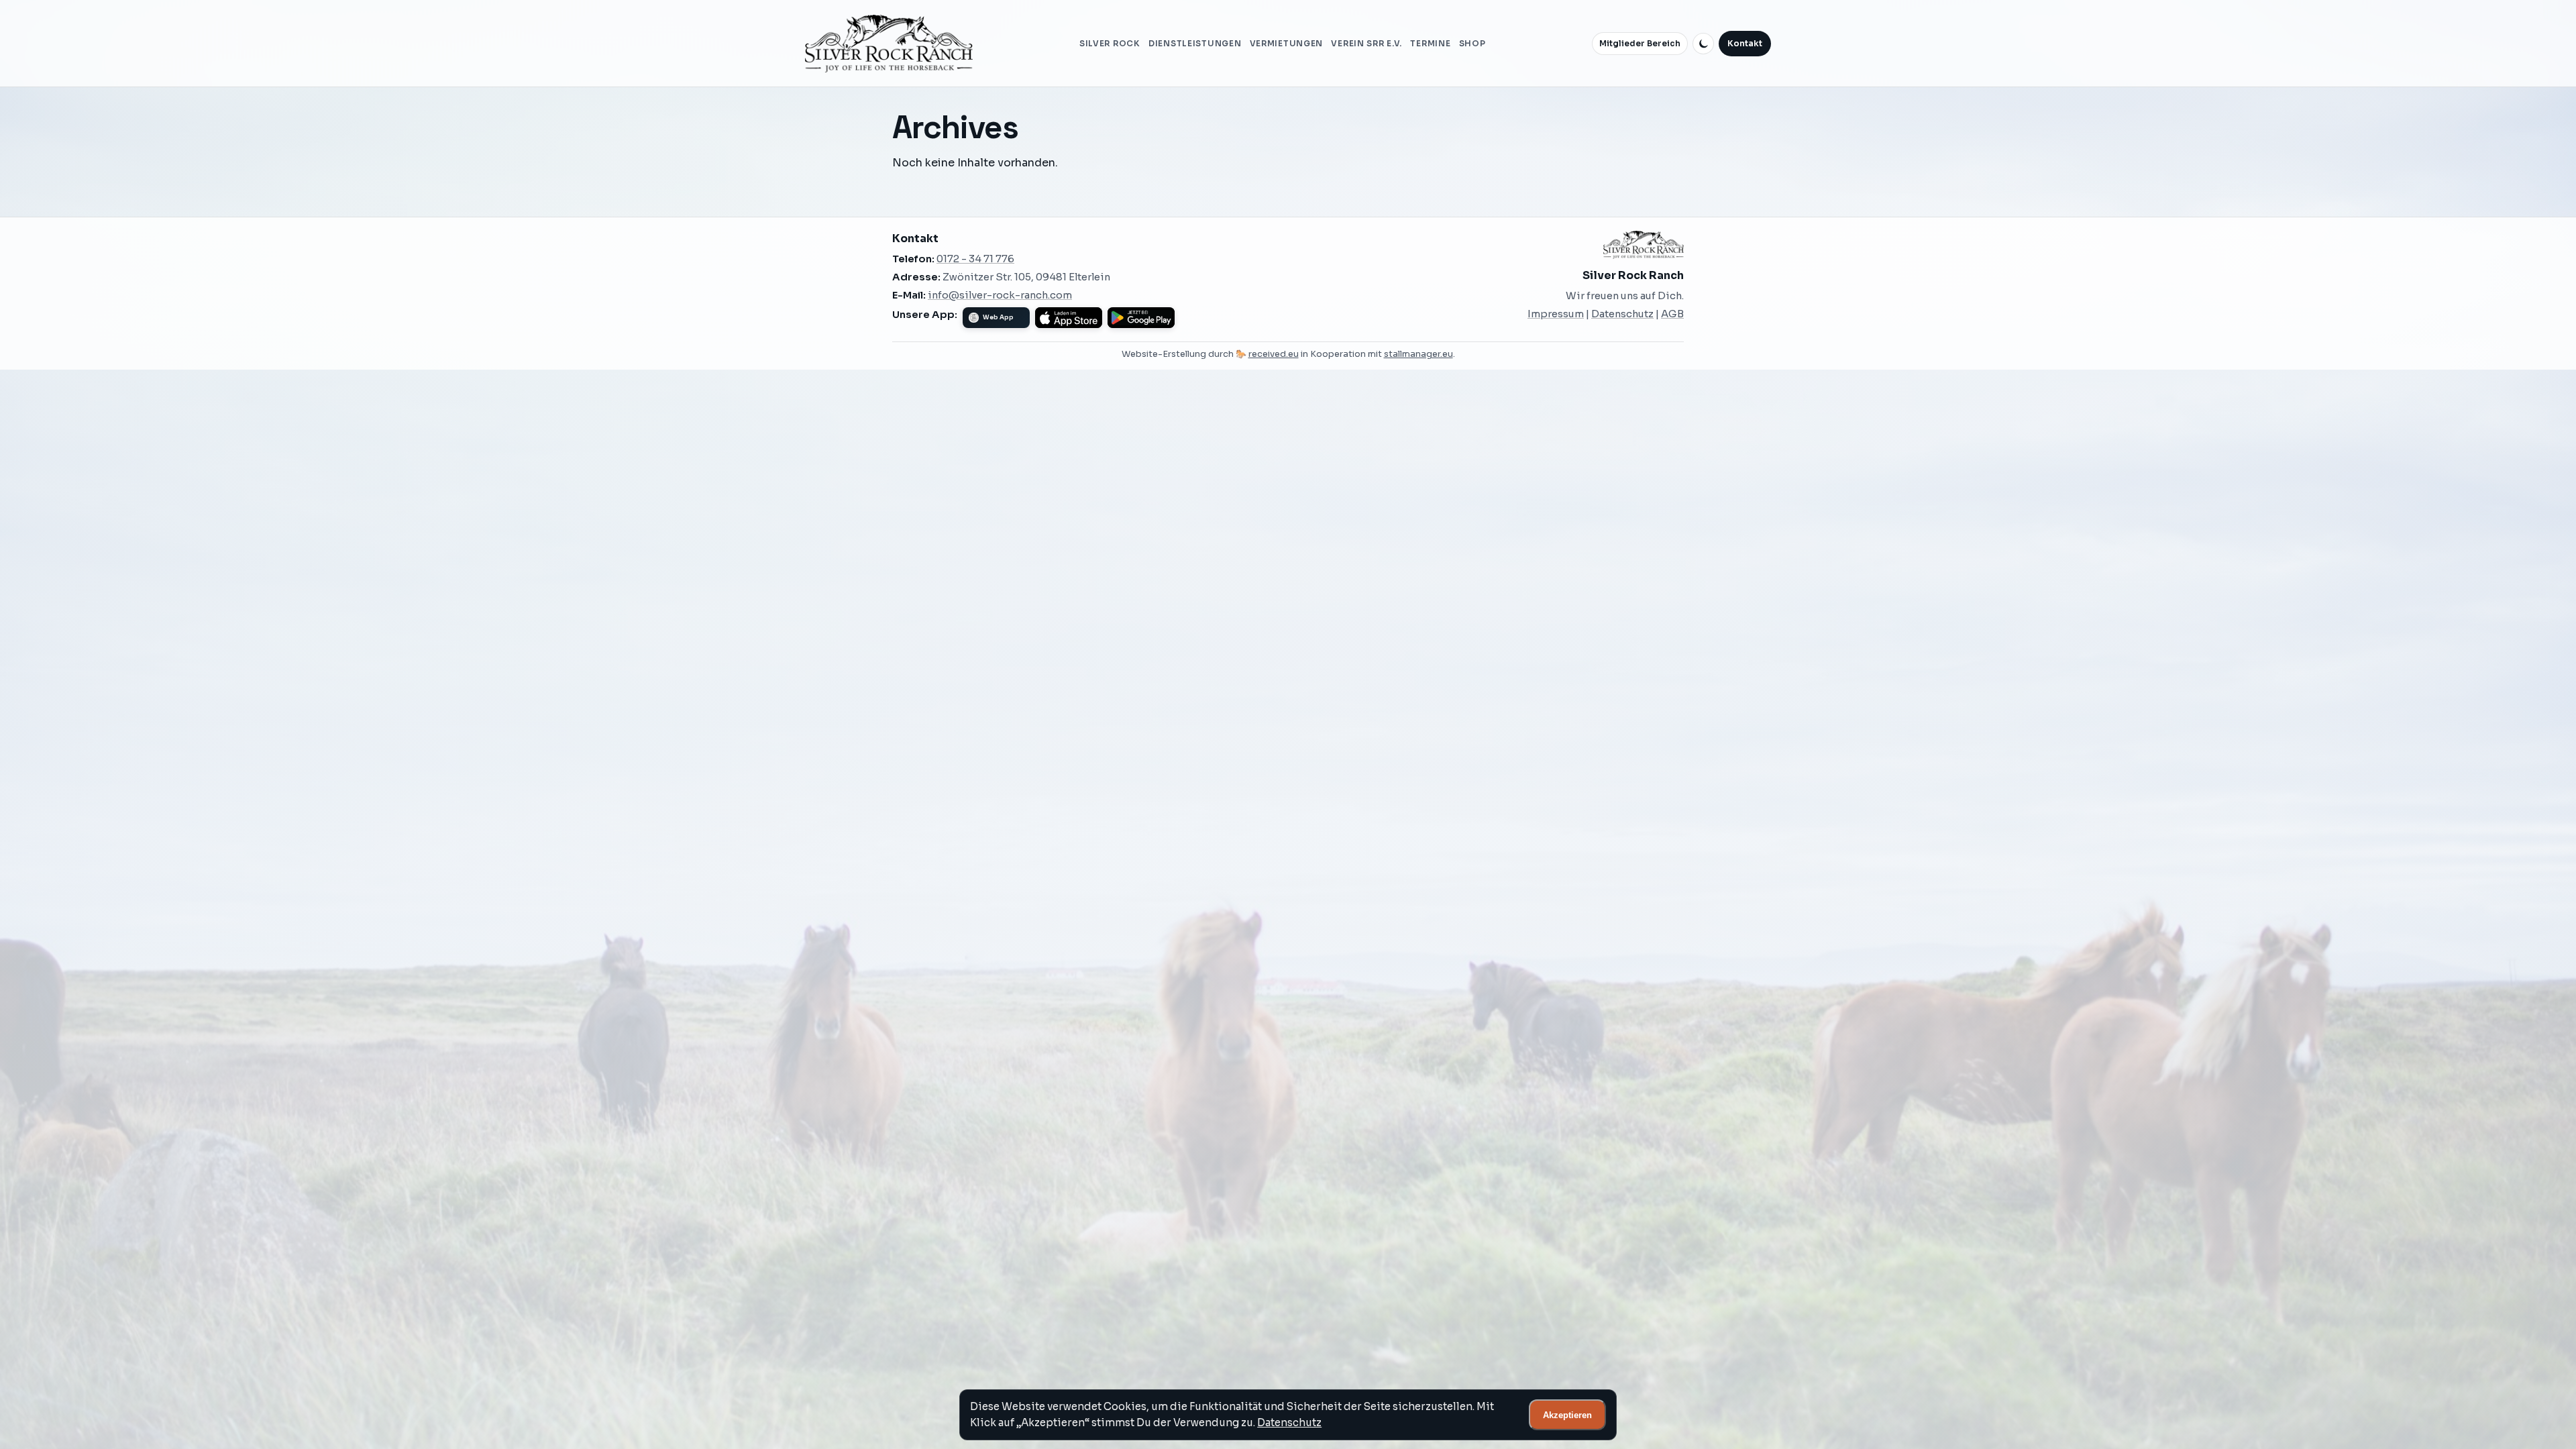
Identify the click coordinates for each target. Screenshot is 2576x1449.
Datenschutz (1622, 314)
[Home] (889, 44)
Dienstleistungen (1195, 44)
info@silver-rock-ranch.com (1000, 295)
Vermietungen (1287, 44)
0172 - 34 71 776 (975, 259)
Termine (1430, 44)
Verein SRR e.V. (1366, 44)
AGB (1672, 314)
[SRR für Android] (1141, 318)
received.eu (1274, 354)
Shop (1472, 44)
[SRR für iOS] (1069, 318)
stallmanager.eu (1418, 354)
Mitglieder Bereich (1640, 44)
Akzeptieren (1567, 1415)
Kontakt (1745, 44)
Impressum (1556, 314)
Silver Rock (1110, 44)
